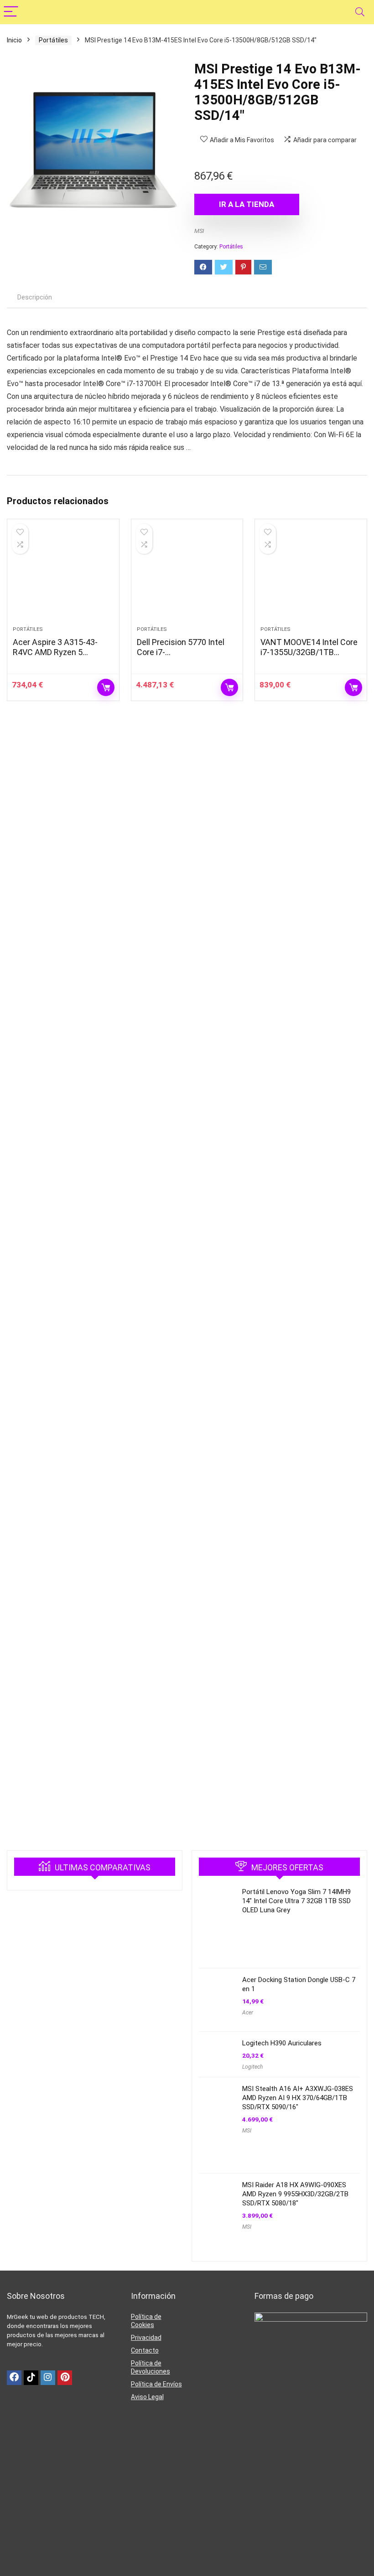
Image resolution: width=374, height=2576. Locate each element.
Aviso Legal (147, 2397)
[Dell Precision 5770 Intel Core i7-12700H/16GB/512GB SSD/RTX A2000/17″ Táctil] (187, 577)
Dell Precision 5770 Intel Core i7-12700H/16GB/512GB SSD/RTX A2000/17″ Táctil (185, 657)
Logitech (252, 2067)
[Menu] (11, 12)
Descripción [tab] (35, 297)
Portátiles (53, 40)
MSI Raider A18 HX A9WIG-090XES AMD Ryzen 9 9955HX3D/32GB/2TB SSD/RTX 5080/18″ (295, 2194)
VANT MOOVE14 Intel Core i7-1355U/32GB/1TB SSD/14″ (309, 652)
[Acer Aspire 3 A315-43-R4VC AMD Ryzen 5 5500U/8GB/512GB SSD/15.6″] (63, 577)
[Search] (360, 12)
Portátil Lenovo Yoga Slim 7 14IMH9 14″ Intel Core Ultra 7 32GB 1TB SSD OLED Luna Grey (296, 1901)
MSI (199, 231)
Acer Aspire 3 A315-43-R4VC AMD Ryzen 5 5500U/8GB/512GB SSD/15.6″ (55, 657)
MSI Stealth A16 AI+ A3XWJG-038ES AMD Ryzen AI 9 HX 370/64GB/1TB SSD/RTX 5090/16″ (298, 2098)
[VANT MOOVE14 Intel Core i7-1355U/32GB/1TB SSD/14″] (311, 577)
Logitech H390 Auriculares (282, 2043)
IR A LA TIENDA (247, 204)
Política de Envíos (156, 2384)
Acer (248, 2013)
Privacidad (146, 2338)
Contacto (145, 2350)
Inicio (14, 40)
